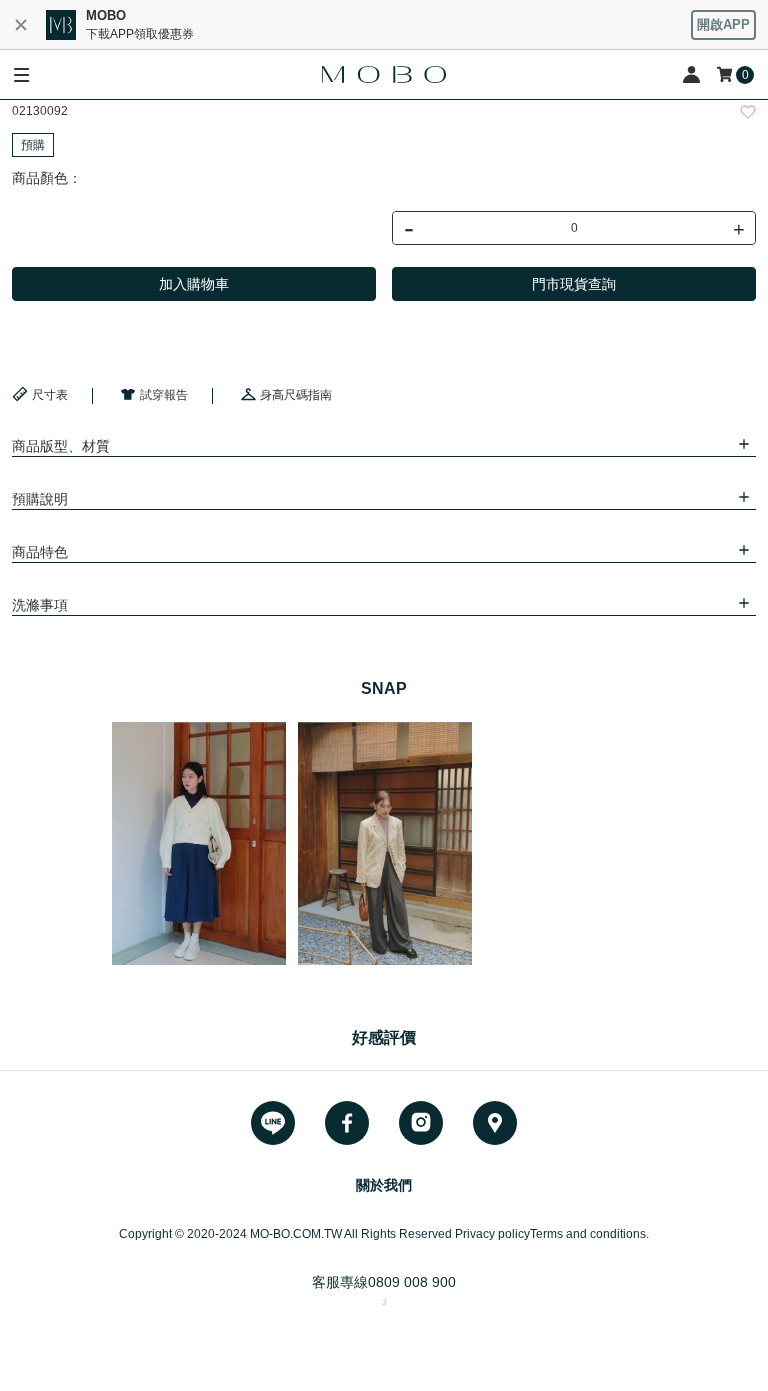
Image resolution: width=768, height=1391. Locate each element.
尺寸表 (50, 395)
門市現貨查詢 (574, 284)
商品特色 (40, 552)
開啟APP (723, 24)
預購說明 (40, 499)
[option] (199, 843)
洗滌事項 (40, 605)
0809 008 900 (412, 1282)
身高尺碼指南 (296, 395)
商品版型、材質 (61, 446)
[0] (726, 74)
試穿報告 (164, 395)
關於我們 (384, 1185)
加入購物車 (194, 284)
